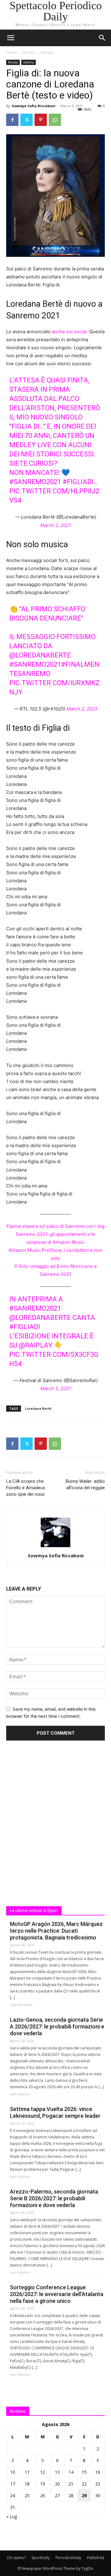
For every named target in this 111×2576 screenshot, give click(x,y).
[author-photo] (55, 1547)
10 (13, 2472)
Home (12, 53)
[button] (102, 38)
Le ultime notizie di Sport (34, 1911)
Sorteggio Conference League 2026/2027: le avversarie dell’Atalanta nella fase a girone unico (57, 2294)
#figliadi (78, 482)
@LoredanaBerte (40, 655)
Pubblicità (96, 2558)
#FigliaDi (25, 1327)
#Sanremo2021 (35, 482)
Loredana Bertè (38, 1408)
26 (43, 2495)
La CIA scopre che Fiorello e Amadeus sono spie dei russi (26, 1488)
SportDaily (41, 2558)
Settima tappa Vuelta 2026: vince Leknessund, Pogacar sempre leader (55, 2112)
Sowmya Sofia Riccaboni (34, 106)
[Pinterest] (41, 120)
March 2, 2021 (56, 525)
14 (71, 2472)
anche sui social (69, 332)
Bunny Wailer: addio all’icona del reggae (85, 1484)
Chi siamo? (16, 2558)
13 (57, 2472)
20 (57, 2484)
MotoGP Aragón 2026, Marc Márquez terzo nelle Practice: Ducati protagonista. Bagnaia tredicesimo (56, 1931)
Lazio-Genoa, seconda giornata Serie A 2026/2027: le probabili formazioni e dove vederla (57, 2026)
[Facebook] (12, 120)
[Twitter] (27, 120)
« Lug (12, 2516)
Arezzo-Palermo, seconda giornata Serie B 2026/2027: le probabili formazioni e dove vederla (54, 2198)
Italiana (47, 53)
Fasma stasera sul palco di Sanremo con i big (55, 1226)
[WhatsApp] (55, 120)
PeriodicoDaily (68, 2558)
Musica (29, 53)
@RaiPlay (36, 1345)
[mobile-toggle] (10, 38)
